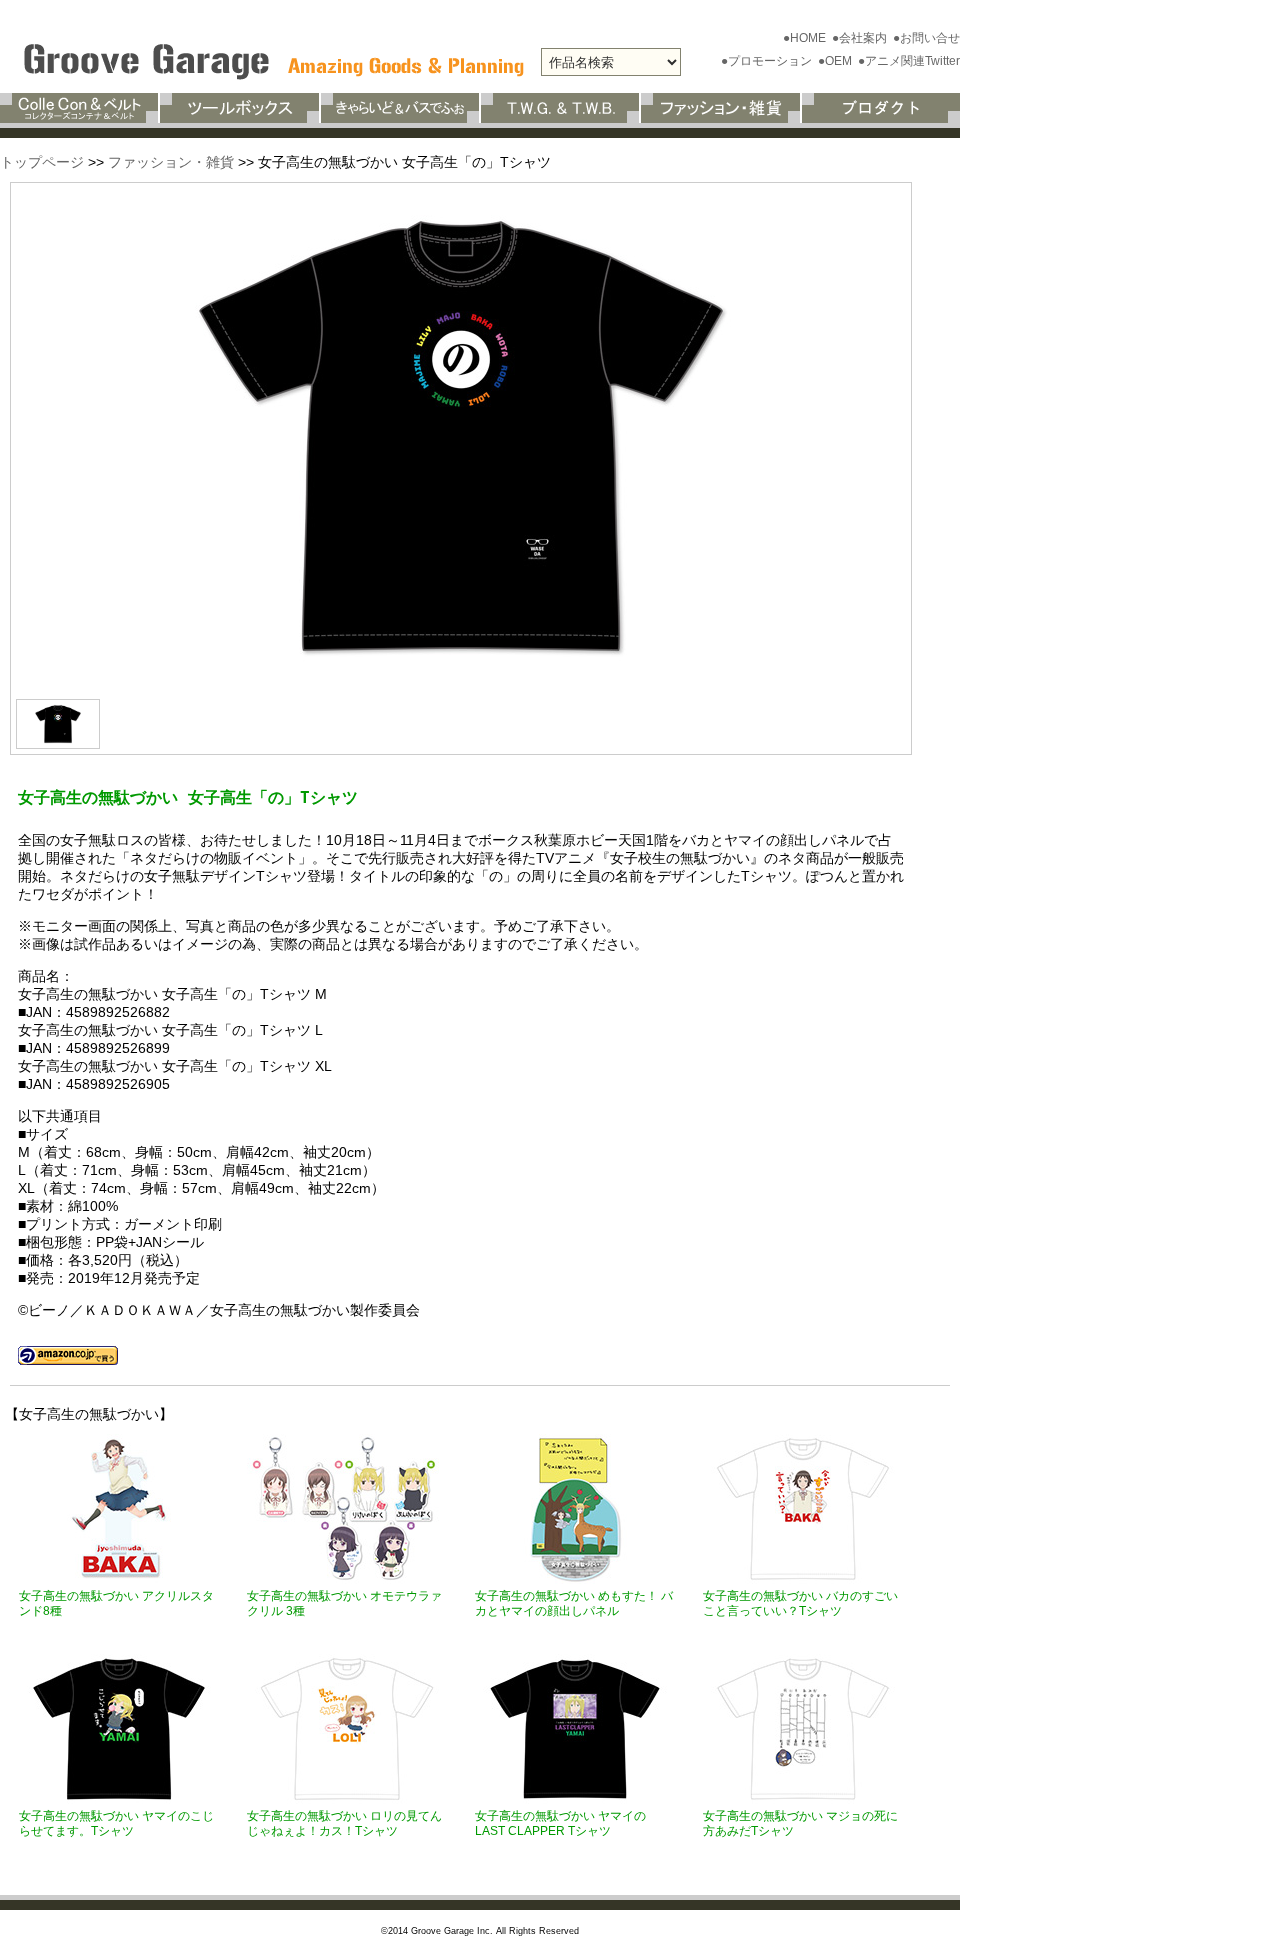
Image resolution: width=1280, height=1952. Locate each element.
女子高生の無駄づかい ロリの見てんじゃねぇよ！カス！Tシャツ (344, 1823)
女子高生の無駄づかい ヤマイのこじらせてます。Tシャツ (116, 1823)
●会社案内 (861, 38)
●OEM (836, 61)
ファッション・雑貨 (171, 162)
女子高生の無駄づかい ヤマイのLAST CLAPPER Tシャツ (560, 1823)
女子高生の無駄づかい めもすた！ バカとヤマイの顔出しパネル (574, 1603)
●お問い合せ (926, 38)
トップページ (42, 162)
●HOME (806, 38)
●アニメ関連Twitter (909, 61)
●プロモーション (768, 61)
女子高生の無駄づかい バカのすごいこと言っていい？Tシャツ (800, 1603)
